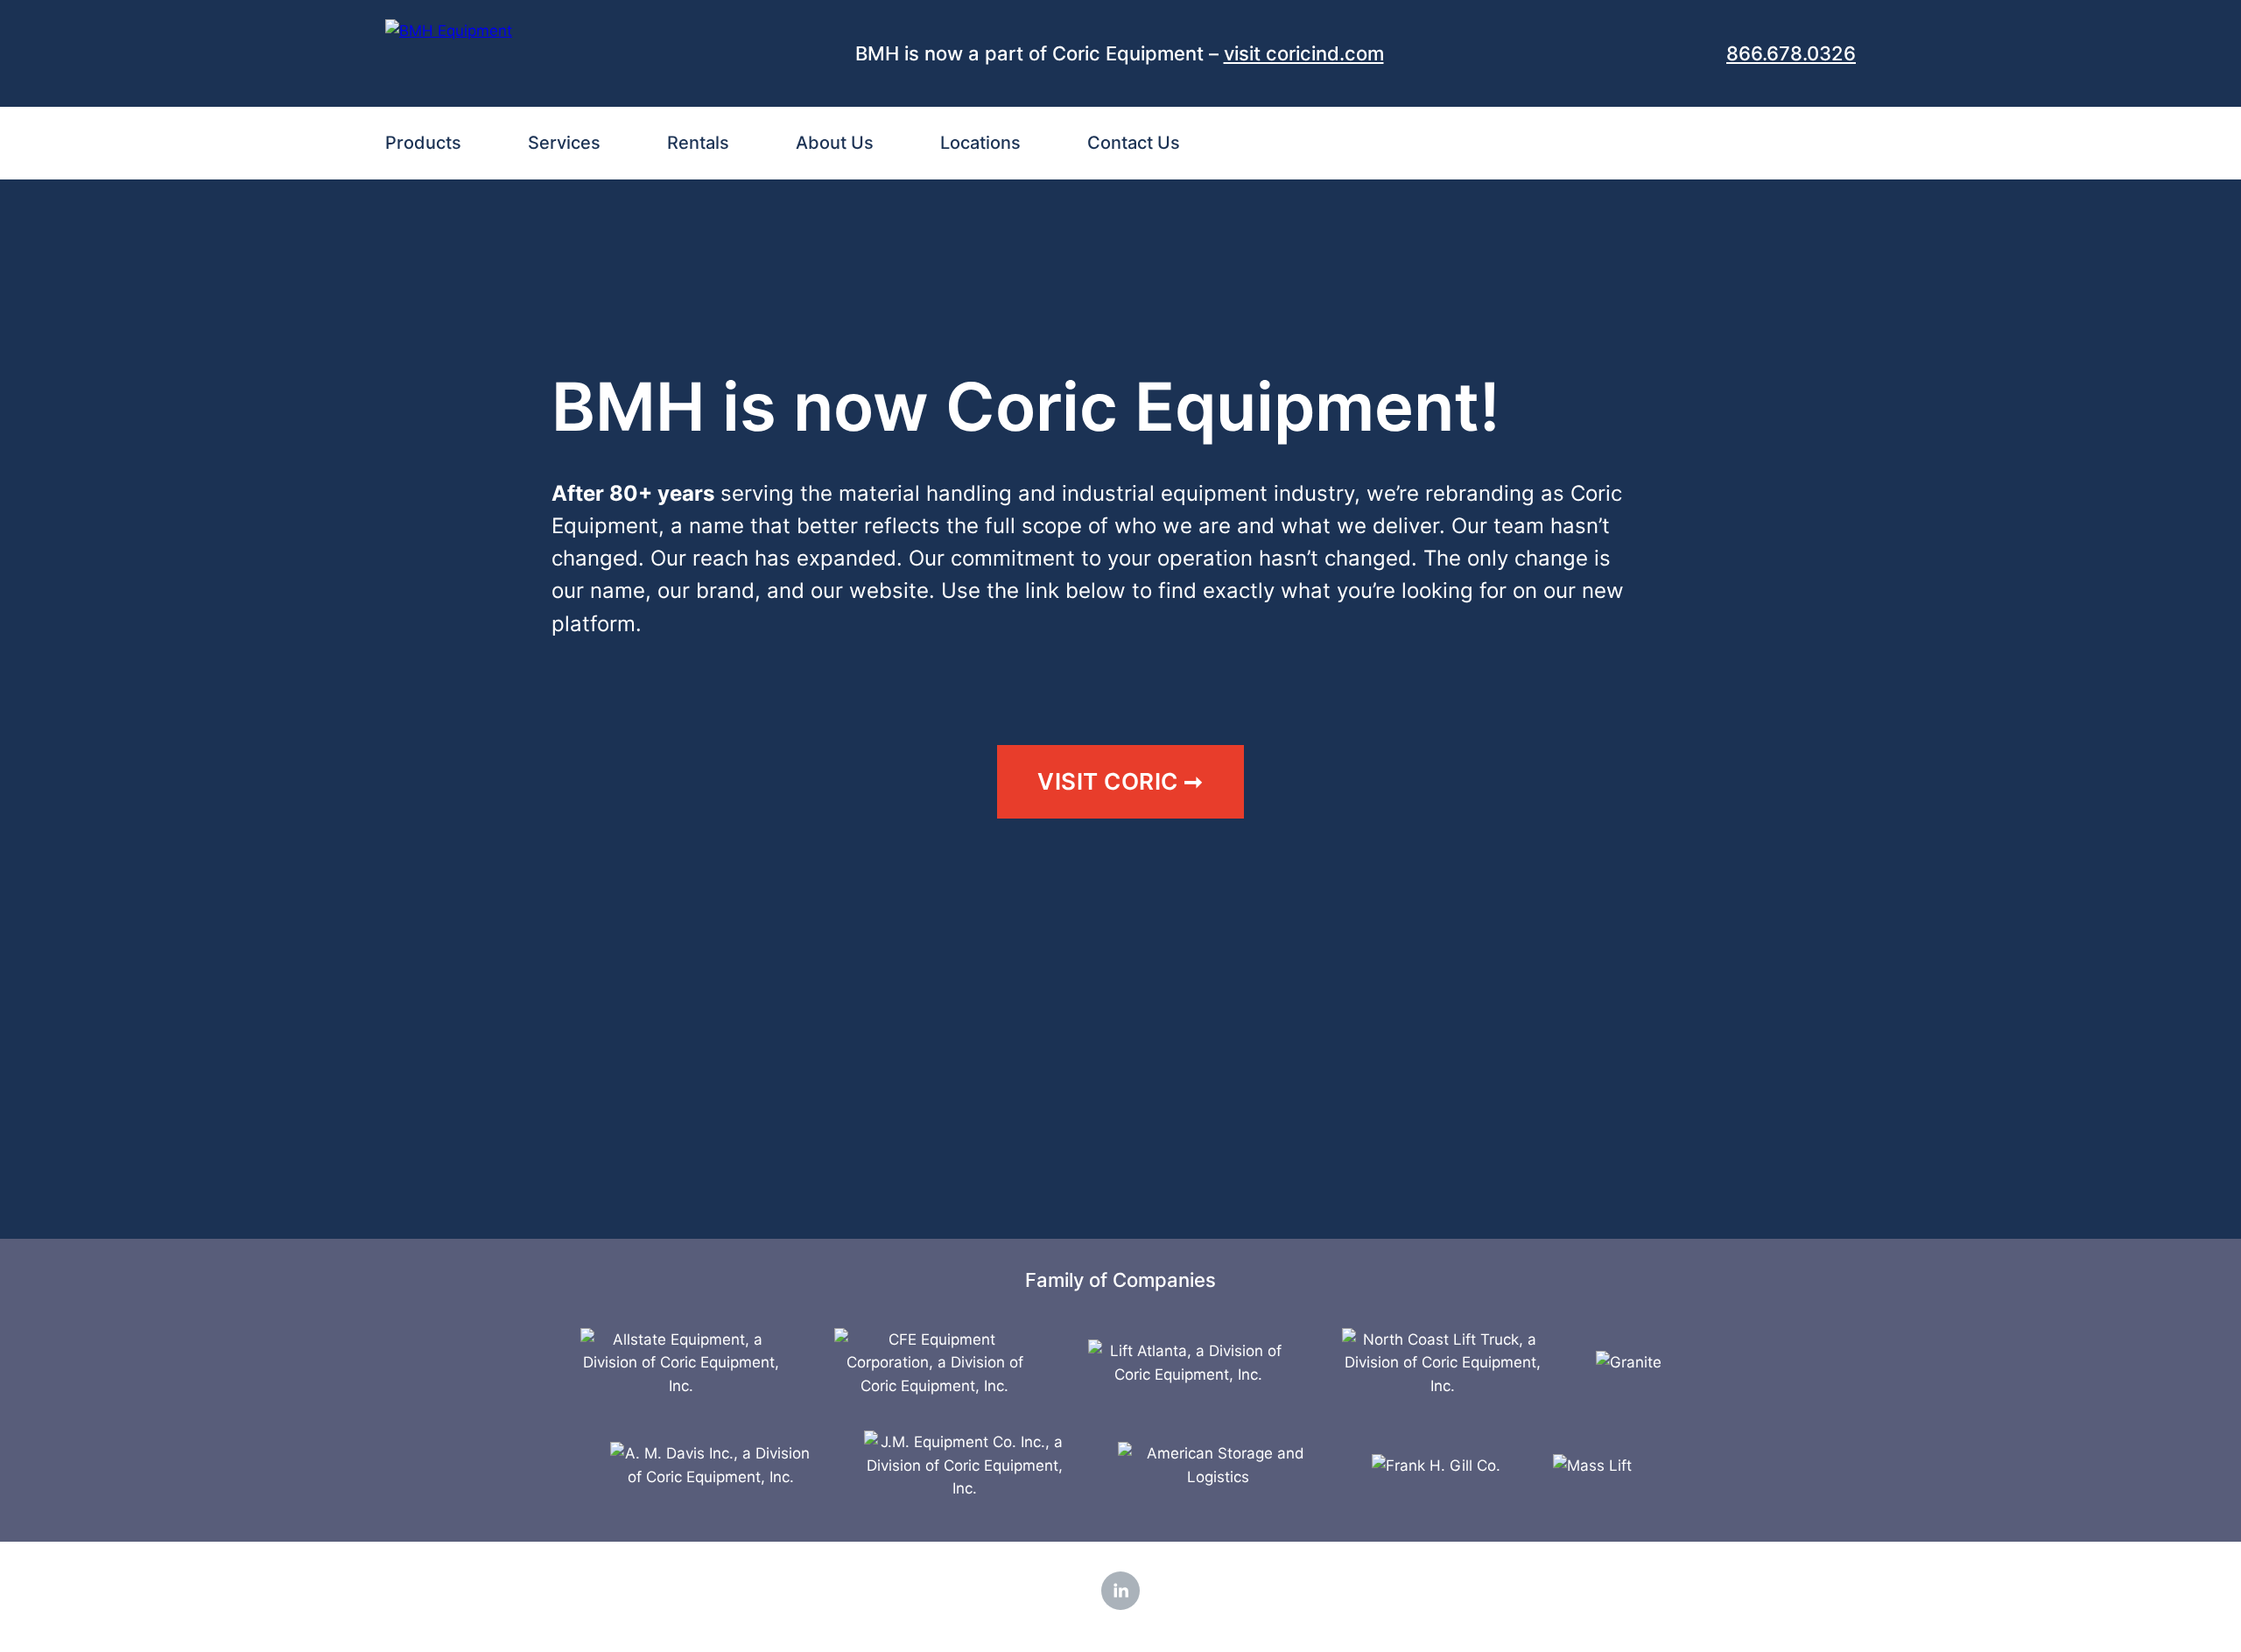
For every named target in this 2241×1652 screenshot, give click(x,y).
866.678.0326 (1791, 53)
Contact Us (1134, 143)
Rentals (698, 143)
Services (564, 143)
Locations (980, 143)
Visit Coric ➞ (1120, 781)
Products (423, 143)
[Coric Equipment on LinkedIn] (1120, 1591)
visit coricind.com (1304, 53)
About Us (835, 143)
